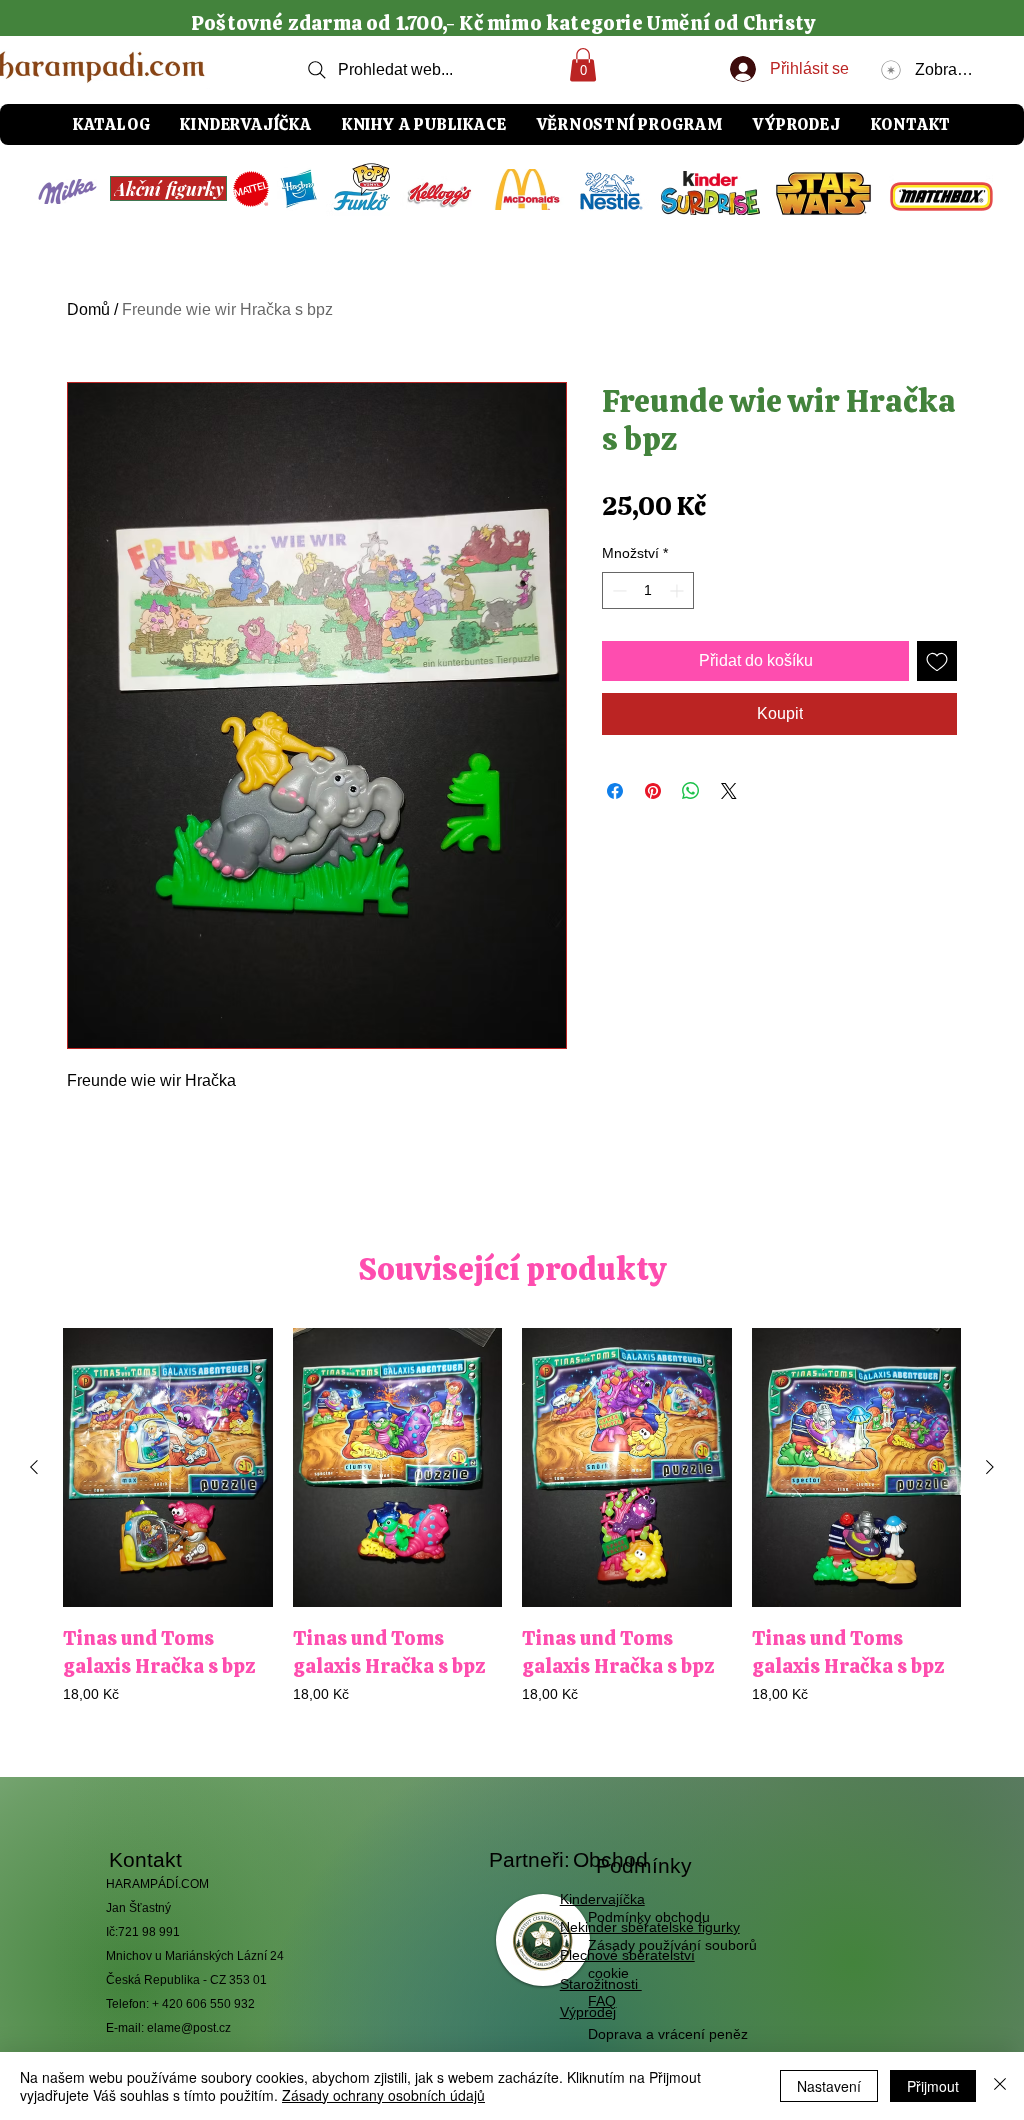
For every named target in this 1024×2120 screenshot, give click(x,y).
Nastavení (829, 2086)
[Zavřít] (1000, 2086)
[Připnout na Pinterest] (653, 791)
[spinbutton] (648, 590)
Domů (88, 309)
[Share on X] (729, 791)
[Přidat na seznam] (937, 661)
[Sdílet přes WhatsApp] (691, 791)
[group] (512, 1530)
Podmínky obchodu (649, 1917)
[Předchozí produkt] (34, 1467)
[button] (583, 64)
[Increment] (678, 590)
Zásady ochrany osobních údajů (383, 2095)
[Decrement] (617, 590)
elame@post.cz (189, 2028)
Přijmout (933, 2086)
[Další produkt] (990, 1467)
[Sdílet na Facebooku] (615, 791)
